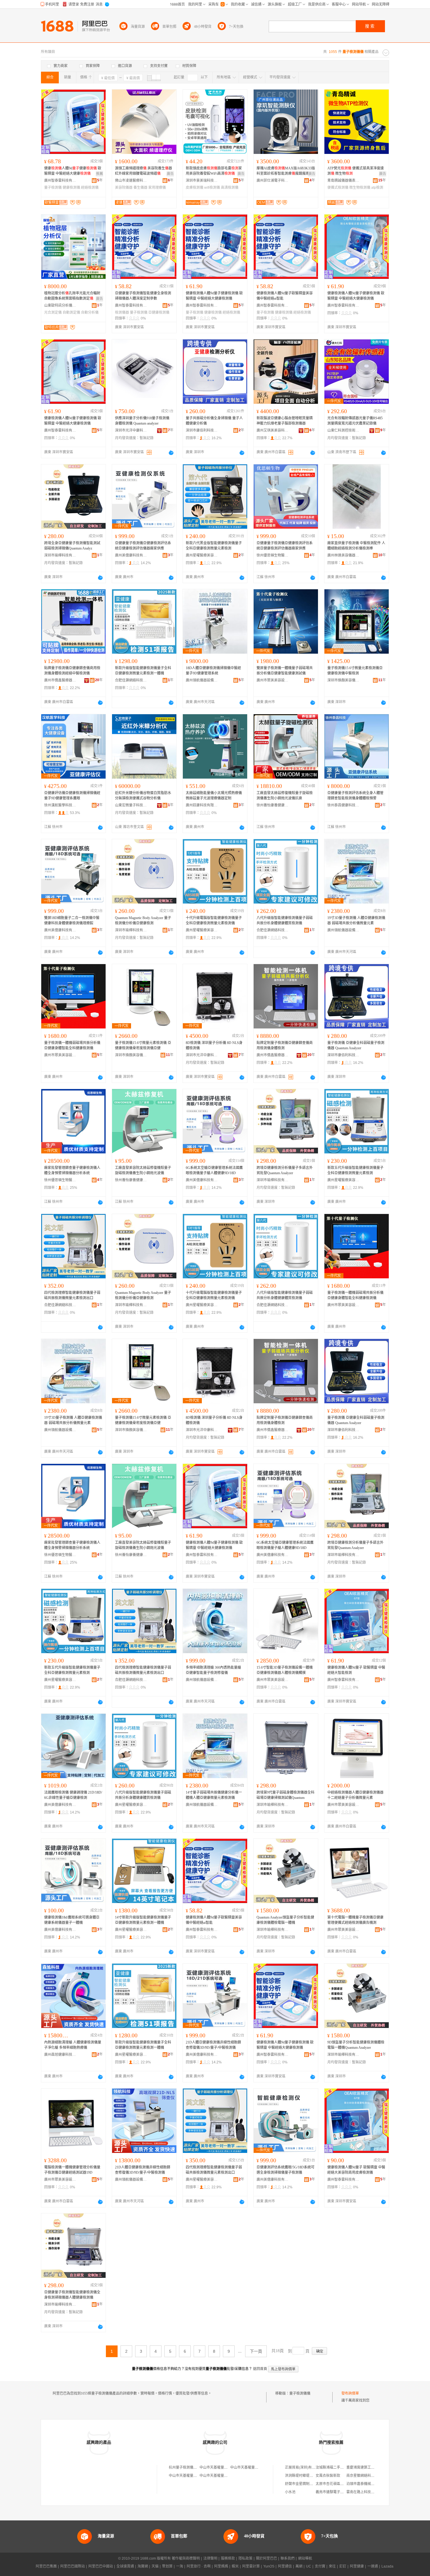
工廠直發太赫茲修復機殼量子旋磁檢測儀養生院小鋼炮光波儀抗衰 (285, 796)
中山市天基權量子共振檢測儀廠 (224, 2467)
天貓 (155, 2566)
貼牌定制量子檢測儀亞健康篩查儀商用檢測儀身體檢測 (285, 1045)
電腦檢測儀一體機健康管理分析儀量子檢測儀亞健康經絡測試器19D (72, 2170)
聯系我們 (288, 2558)
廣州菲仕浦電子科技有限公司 (273, 181)
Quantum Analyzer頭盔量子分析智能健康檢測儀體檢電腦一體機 (285, 1920)
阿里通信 (285, 2566)
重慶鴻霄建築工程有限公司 (367, 2467)
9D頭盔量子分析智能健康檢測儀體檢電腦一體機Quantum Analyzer (356, 2045)
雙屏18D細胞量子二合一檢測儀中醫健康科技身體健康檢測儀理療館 (72, 921)
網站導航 (305, 2558)
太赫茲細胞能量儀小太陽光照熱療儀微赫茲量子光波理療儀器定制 (214, 796)
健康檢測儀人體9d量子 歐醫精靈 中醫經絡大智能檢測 (356, 1670)
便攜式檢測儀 (338, 188)
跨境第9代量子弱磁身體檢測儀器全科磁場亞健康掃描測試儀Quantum (285, 1795)
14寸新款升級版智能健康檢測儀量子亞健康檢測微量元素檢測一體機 (143, 1920)
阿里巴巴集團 (46, 2566)
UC (309, 2566)
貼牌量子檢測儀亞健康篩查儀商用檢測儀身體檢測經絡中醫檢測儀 (72, 671)
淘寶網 (143, 2566)
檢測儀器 (122, 312)
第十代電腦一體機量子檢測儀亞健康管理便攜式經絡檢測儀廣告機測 (355, 1920)
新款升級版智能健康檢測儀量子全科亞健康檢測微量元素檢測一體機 (143, 671)
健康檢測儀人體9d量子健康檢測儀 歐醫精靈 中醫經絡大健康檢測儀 (214, 296)
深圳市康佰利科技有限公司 (202, 430)
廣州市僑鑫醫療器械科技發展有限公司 (60, 680)
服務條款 (228, 2558)
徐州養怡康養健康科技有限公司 (273, 805)
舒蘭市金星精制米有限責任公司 (309, 2484)
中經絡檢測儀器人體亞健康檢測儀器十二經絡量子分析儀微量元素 (355, 1795)
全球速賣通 (125, 2566)
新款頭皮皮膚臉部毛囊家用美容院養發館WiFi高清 (214, 171)
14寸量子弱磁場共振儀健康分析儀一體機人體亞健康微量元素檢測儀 (214, 1795)
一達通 (373, 2566)
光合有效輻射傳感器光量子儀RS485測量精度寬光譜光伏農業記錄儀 (355, 421)
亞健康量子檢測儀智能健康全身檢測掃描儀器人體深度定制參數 (143, 296)
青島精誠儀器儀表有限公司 (343, 181)
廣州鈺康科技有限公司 (202, 805)
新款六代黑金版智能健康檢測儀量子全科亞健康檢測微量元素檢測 (214, 546)
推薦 (99, 174)
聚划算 (167, 2566)
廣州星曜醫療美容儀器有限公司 (202, 555)
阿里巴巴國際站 (73, 2566)
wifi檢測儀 (212, 188)
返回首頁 (260, 2369)
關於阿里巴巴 (266, 2558)
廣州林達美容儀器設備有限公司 (343, 555)
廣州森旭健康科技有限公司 (60, 2055)
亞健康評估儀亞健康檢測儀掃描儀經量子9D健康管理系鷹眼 (72, 796)
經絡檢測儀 (90, 188)
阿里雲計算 (251, 2566)
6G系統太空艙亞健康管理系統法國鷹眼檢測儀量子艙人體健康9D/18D (214, 1170)
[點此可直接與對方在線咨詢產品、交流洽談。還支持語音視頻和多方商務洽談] (171, 453)
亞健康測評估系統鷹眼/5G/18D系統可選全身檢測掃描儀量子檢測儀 (285, 2170)
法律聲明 (210, 2558)
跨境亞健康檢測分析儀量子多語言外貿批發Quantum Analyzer (285, 1170)
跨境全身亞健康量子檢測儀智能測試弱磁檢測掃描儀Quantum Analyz (72, 546)
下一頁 (256, 2351)
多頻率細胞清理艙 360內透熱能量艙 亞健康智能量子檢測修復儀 (213, 1670)
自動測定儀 (71, 312)
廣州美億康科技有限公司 (131, 555)
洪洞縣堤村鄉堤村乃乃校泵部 (308, 2476)
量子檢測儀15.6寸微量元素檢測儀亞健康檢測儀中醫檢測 (355, 671)
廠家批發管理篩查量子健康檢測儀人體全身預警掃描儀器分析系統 (72, 1170)
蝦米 (235, 2566)
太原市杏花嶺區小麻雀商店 (337, 2484)
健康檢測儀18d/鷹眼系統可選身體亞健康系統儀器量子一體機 (72, 1920)
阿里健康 (357, 2566)
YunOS (269, 2566)
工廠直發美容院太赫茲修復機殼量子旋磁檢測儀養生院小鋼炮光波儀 (143, 1170)
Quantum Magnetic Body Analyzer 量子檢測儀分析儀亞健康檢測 (143, 921)
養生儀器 (140, 188)
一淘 (180, 2566)
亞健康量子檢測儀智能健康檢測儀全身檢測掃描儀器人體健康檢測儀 (72, 2295)
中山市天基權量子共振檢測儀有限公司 (260, 2467)
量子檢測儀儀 (300, 2393)
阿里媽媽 (221, 2566)
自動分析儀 (90, 312)
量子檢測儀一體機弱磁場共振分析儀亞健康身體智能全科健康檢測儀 (72, 1045)
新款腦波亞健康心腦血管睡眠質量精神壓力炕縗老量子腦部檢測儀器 (285, 421)
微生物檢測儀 (360, 188)
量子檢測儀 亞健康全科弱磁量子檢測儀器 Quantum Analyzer (356, 1045)
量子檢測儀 (53, 188)
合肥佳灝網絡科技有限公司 (131, 680)
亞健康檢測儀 (159, 312)
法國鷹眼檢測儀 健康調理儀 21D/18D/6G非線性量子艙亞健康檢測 (73, 1795)
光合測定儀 (53, 312)
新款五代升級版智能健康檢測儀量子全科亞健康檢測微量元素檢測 (355, 1170)
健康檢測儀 (71, 188)
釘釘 (343, 2566)
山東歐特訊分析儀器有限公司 (60, 305)
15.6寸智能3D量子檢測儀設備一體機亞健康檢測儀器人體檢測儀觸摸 (285, 1670)
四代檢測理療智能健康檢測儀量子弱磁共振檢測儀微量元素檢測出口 (72, 1295)
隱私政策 (245, 2558)
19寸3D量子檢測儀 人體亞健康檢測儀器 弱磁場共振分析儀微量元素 (356, 921)
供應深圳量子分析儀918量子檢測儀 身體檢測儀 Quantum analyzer (142, 421)
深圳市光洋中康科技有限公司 (131, 430)
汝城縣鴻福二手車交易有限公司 (340, 2467)
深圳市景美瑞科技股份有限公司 (202, 181)
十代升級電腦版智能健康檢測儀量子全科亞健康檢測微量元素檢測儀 (214, 921)
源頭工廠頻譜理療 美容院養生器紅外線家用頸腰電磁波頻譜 (143, 171)
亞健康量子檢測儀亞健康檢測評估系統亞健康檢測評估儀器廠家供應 (143, 546)
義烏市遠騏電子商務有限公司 (338, 2492)
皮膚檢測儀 (195, 188)
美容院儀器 (124, 188)
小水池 (290, 2492)
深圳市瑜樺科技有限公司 (60, 555)
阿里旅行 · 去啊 (199, 2566)
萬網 (299, 2566)
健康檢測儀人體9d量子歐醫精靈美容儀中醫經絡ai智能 (285, 296)
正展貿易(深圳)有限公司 (304, 2467)
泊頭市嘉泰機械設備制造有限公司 (373, 2484)
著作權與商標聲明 (186, 2558)
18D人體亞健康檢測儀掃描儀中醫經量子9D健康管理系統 (213, 671)
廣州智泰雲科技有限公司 (60, 181)
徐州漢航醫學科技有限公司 (60, 805)
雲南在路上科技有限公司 (366, 2492)
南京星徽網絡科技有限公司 (367, 2476)
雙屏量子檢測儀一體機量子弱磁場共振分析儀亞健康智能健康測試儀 (285, 671)
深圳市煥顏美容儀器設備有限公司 (343, 680)
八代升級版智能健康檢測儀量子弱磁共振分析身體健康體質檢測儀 (285, 921)
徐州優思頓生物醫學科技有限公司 (273, 555)
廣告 (170, 174)
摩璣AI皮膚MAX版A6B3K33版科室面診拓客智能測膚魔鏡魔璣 (286, 171)
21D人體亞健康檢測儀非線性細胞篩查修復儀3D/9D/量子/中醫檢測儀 (213, 2045)
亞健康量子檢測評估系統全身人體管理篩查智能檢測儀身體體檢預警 (355, 796)
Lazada (387, 2566)
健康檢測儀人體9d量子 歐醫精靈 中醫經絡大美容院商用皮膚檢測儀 (356, 2170)
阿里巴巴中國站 (101, 2566)
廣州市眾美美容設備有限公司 (273, 680)
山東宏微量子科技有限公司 (131, 805)
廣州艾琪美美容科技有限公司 (273, 430)
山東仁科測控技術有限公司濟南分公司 (343, 430)
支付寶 (320, 2566)
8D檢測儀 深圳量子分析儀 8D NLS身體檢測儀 (214, 1045)
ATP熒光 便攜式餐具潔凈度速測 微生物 (356, 171)
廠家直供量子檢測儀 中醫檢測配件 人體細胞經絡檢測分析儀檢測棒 (356, 546)
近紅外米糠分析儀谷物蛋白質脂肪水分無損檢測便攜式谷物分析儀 (143, 796)
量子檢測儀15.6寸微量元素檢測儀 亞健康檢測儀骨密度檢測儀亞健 (143, 1045)
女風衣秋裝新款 (328, 2476)
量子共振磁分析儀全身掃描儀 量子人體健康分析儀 (214, 421)
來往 (332, 2566)
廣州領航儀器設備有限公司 (202, 680)
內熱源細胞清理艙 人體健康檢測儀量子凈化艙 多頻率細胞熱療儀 (73, 2045)
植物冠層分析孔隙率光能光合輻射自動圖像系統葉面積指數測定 (72, 296)
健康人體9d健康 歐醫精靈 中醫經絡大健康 (73, 171)
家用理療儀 (157, 188)
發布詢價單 (350, 2393)
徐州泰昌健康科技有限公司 (343, 805)
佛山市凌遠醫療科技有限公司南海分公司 (131, 181)
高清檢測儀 (230, 188)
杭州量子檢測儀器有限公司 (190, 2467)
